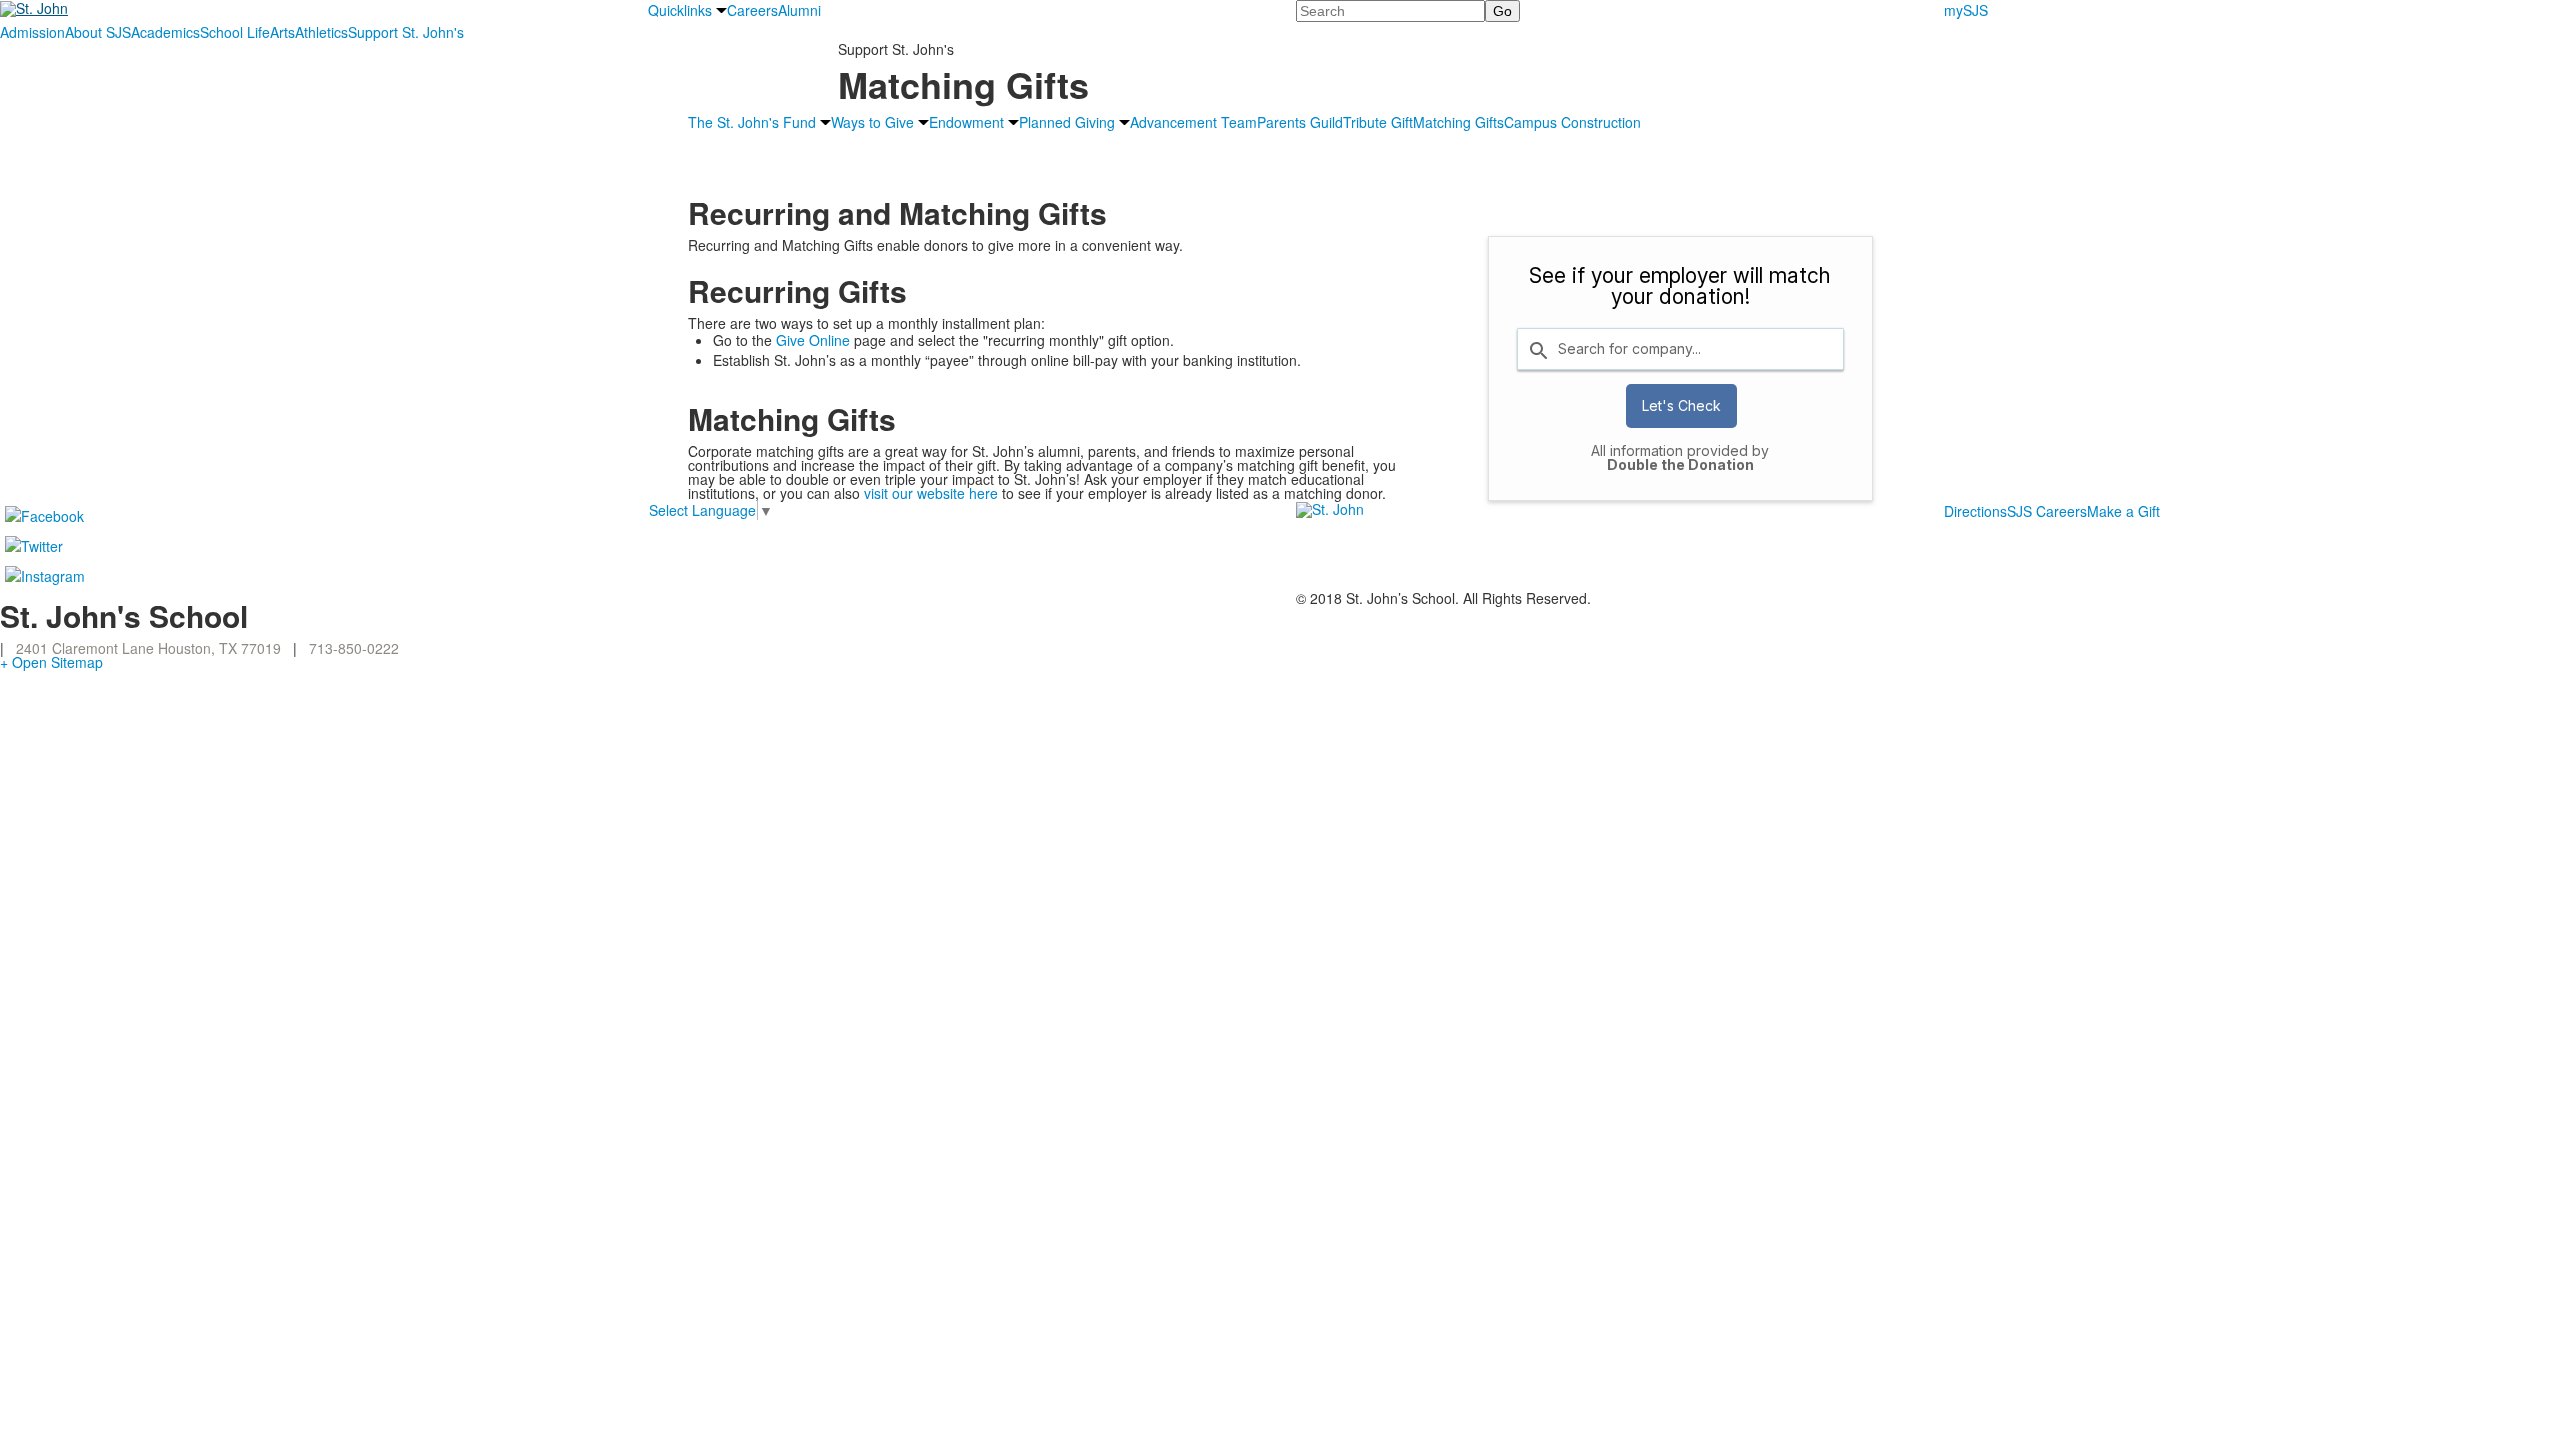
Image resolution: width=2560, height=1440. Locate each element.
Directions (1975, 511)
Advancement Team (1193, 122)
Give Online (813, 340)
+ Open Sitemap (51, 662)
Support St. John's (406, 32)
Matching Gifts (1458, 122)
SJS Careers (2047, 511)
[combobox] (1680, 349)
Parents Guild (1300, 122)
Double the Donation (1680, 464)
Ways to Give (872, 122)
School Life (235, 32)
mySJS (1966, 10)
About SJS (98, 32)
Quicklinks (680, 10)
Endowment (966, 122)
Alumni (799, 10)
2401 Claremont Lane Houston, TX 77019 (148, 648)
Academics (165, 32)
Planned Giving (1067, 122)
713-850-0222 (354, 648)
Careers (752, 10)
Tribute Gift (1378, 122)
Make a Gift (2123, 511)
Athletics (321, 32)
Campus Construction (1572, 122)
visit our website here (931, 493)
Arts (282, 32)
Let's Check (1681, 405)
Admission (32, 32)
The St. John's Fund (752, 122)
